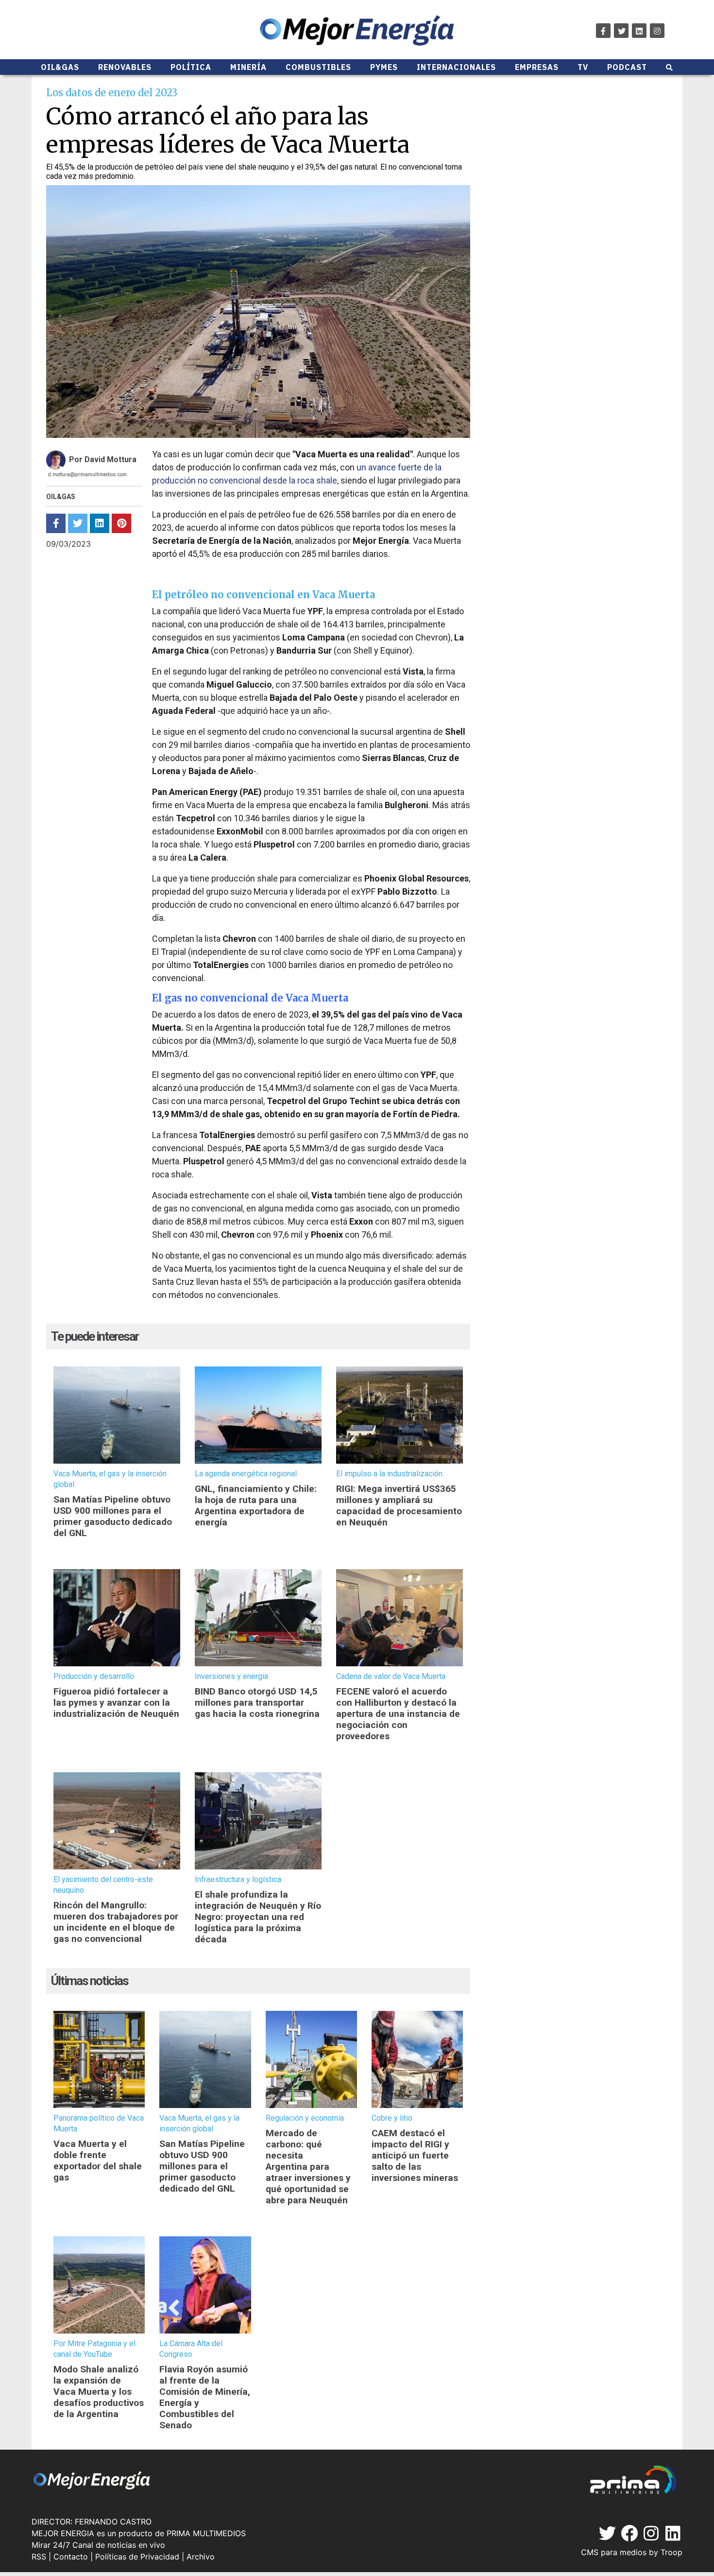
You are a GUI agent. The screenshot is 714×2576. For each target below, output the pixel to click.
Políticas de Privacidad (137, 2557)
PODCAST (627, 67)
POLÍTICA (191, 67)
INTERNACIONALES (456, 67)
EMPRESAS (537, 67)
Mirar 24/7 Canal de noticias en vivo (98, 2545)
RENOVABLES (125, 67)
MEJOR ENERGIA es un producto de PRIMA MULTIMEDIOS (139, 2533)
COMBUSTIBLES (318, 67)
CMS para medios (614, 2552)
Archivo (201, 2557)
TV (583, 67)
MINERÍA (248, 67)
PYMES (384, 67)
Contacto (71, 2557)
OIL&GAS (60, 67)
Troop (671, 2552)
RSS (39, 2557)
